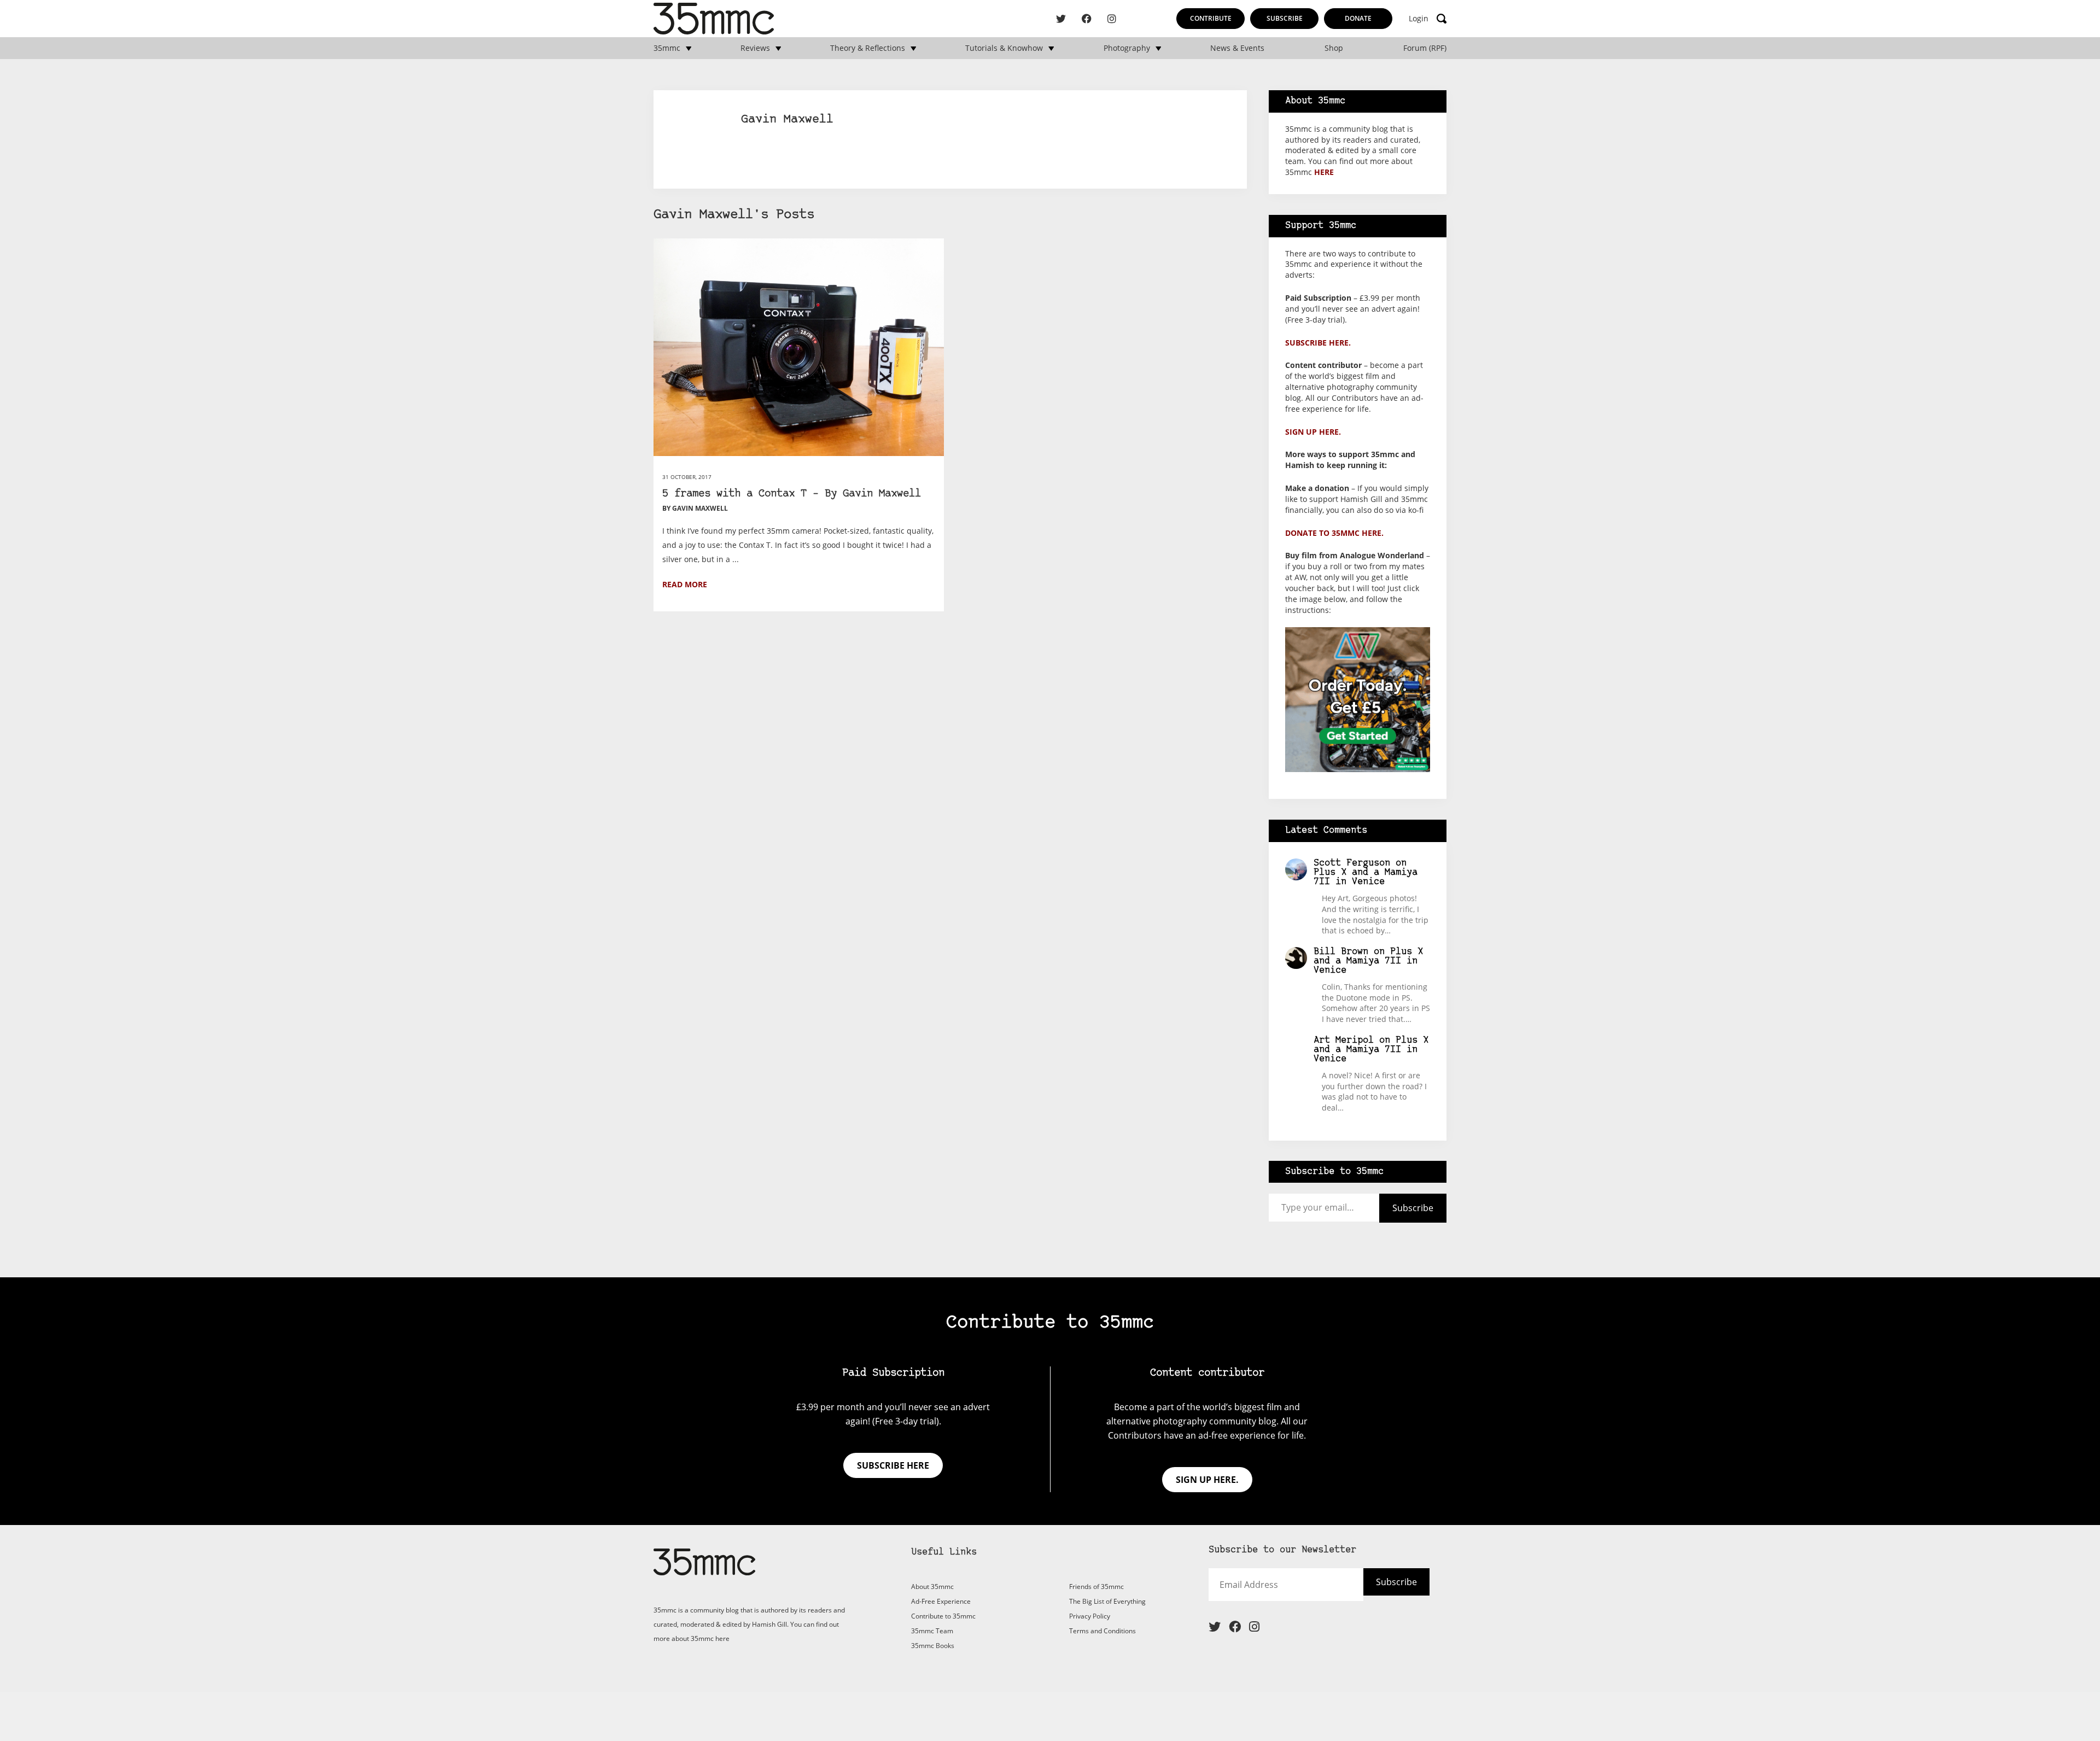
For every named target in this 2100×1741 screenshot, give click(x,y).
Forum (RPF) (1425, 48)
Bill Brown (1341, 952)
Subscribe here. (1318, 343)
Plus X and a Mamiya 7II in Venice (1366, 877)
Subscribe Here (1377, 1589)
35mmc (667, 48)
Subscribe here (893, 1465)
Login (1419, 19)
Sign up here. (1313, 432)
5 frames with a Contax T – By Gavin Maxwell (792, 494)
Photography (1127, 48)
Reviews (755, 48)
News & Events (1237, 48)
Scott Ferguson (1352, 863)
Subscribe (1285, 18)
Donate (1358, 18)
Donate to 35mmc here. (1334, 533)
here (1324, 172)
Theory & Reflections (868, 48)
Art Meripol (1344, 1040)
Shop (1334, 48)
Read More (685, 584)
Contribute (1211, 18)
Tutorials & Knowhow (1004, 48)
